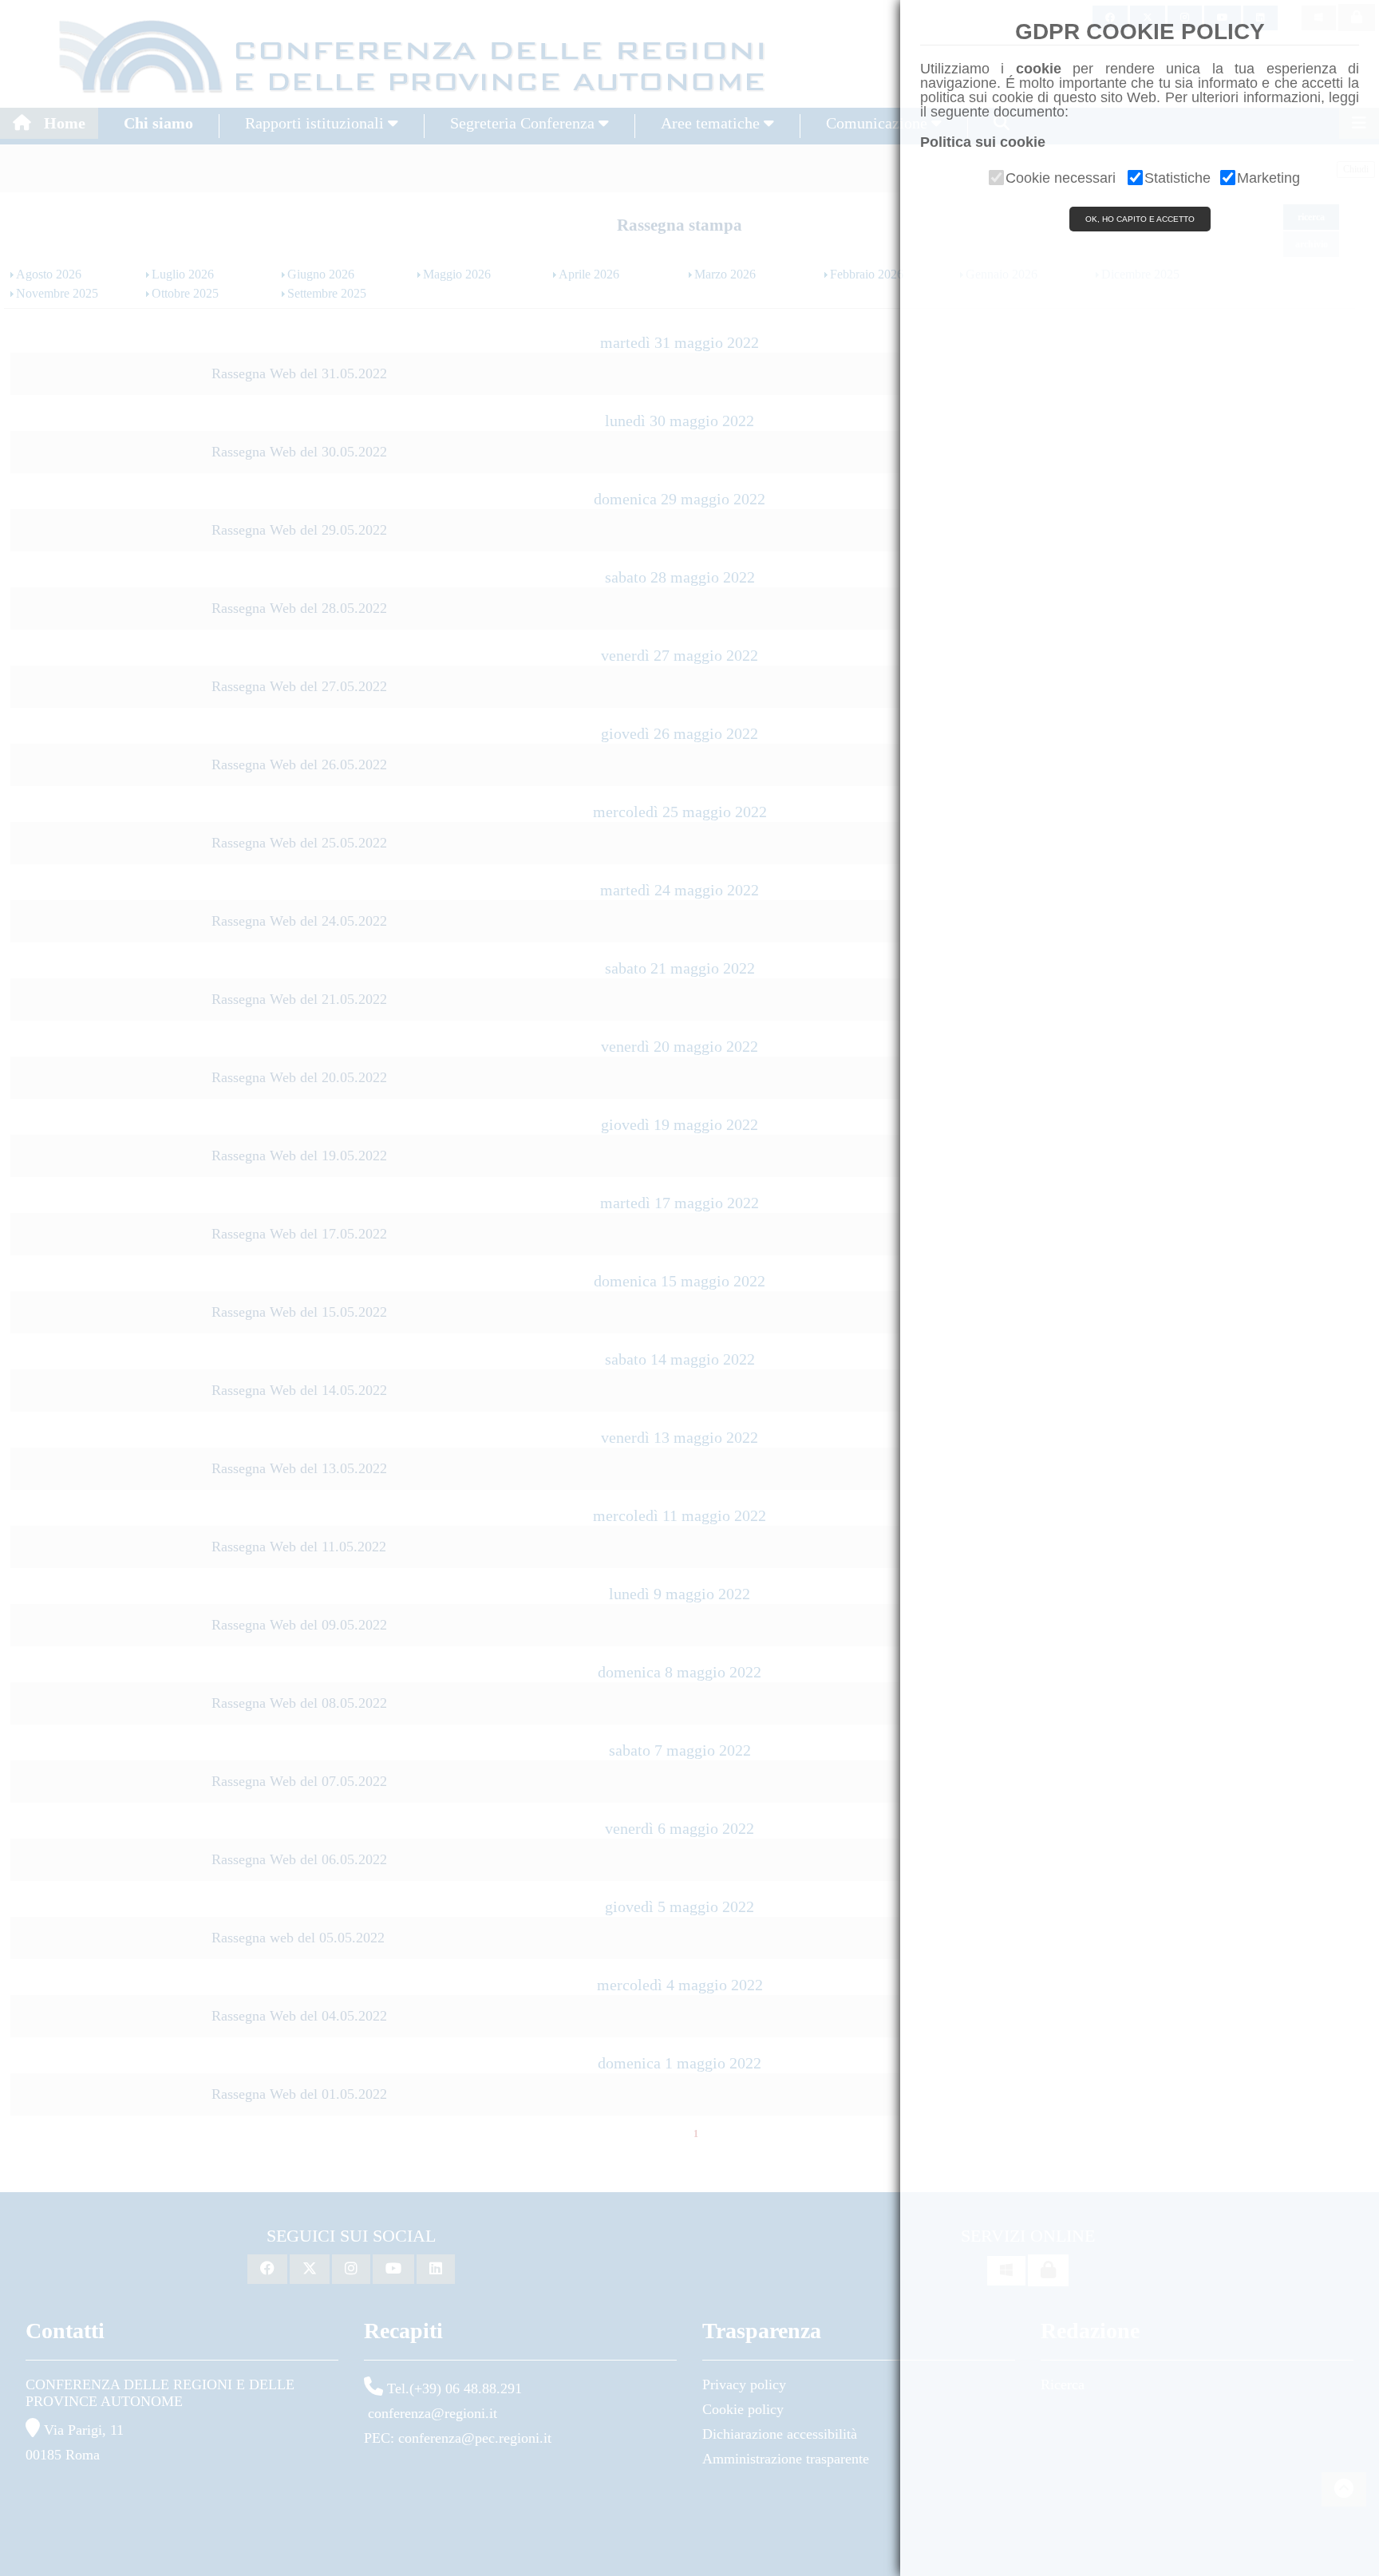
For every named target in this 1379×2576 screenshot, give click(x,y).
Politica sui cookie (983, 142)
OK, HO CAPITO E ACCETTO (1140, 219)
